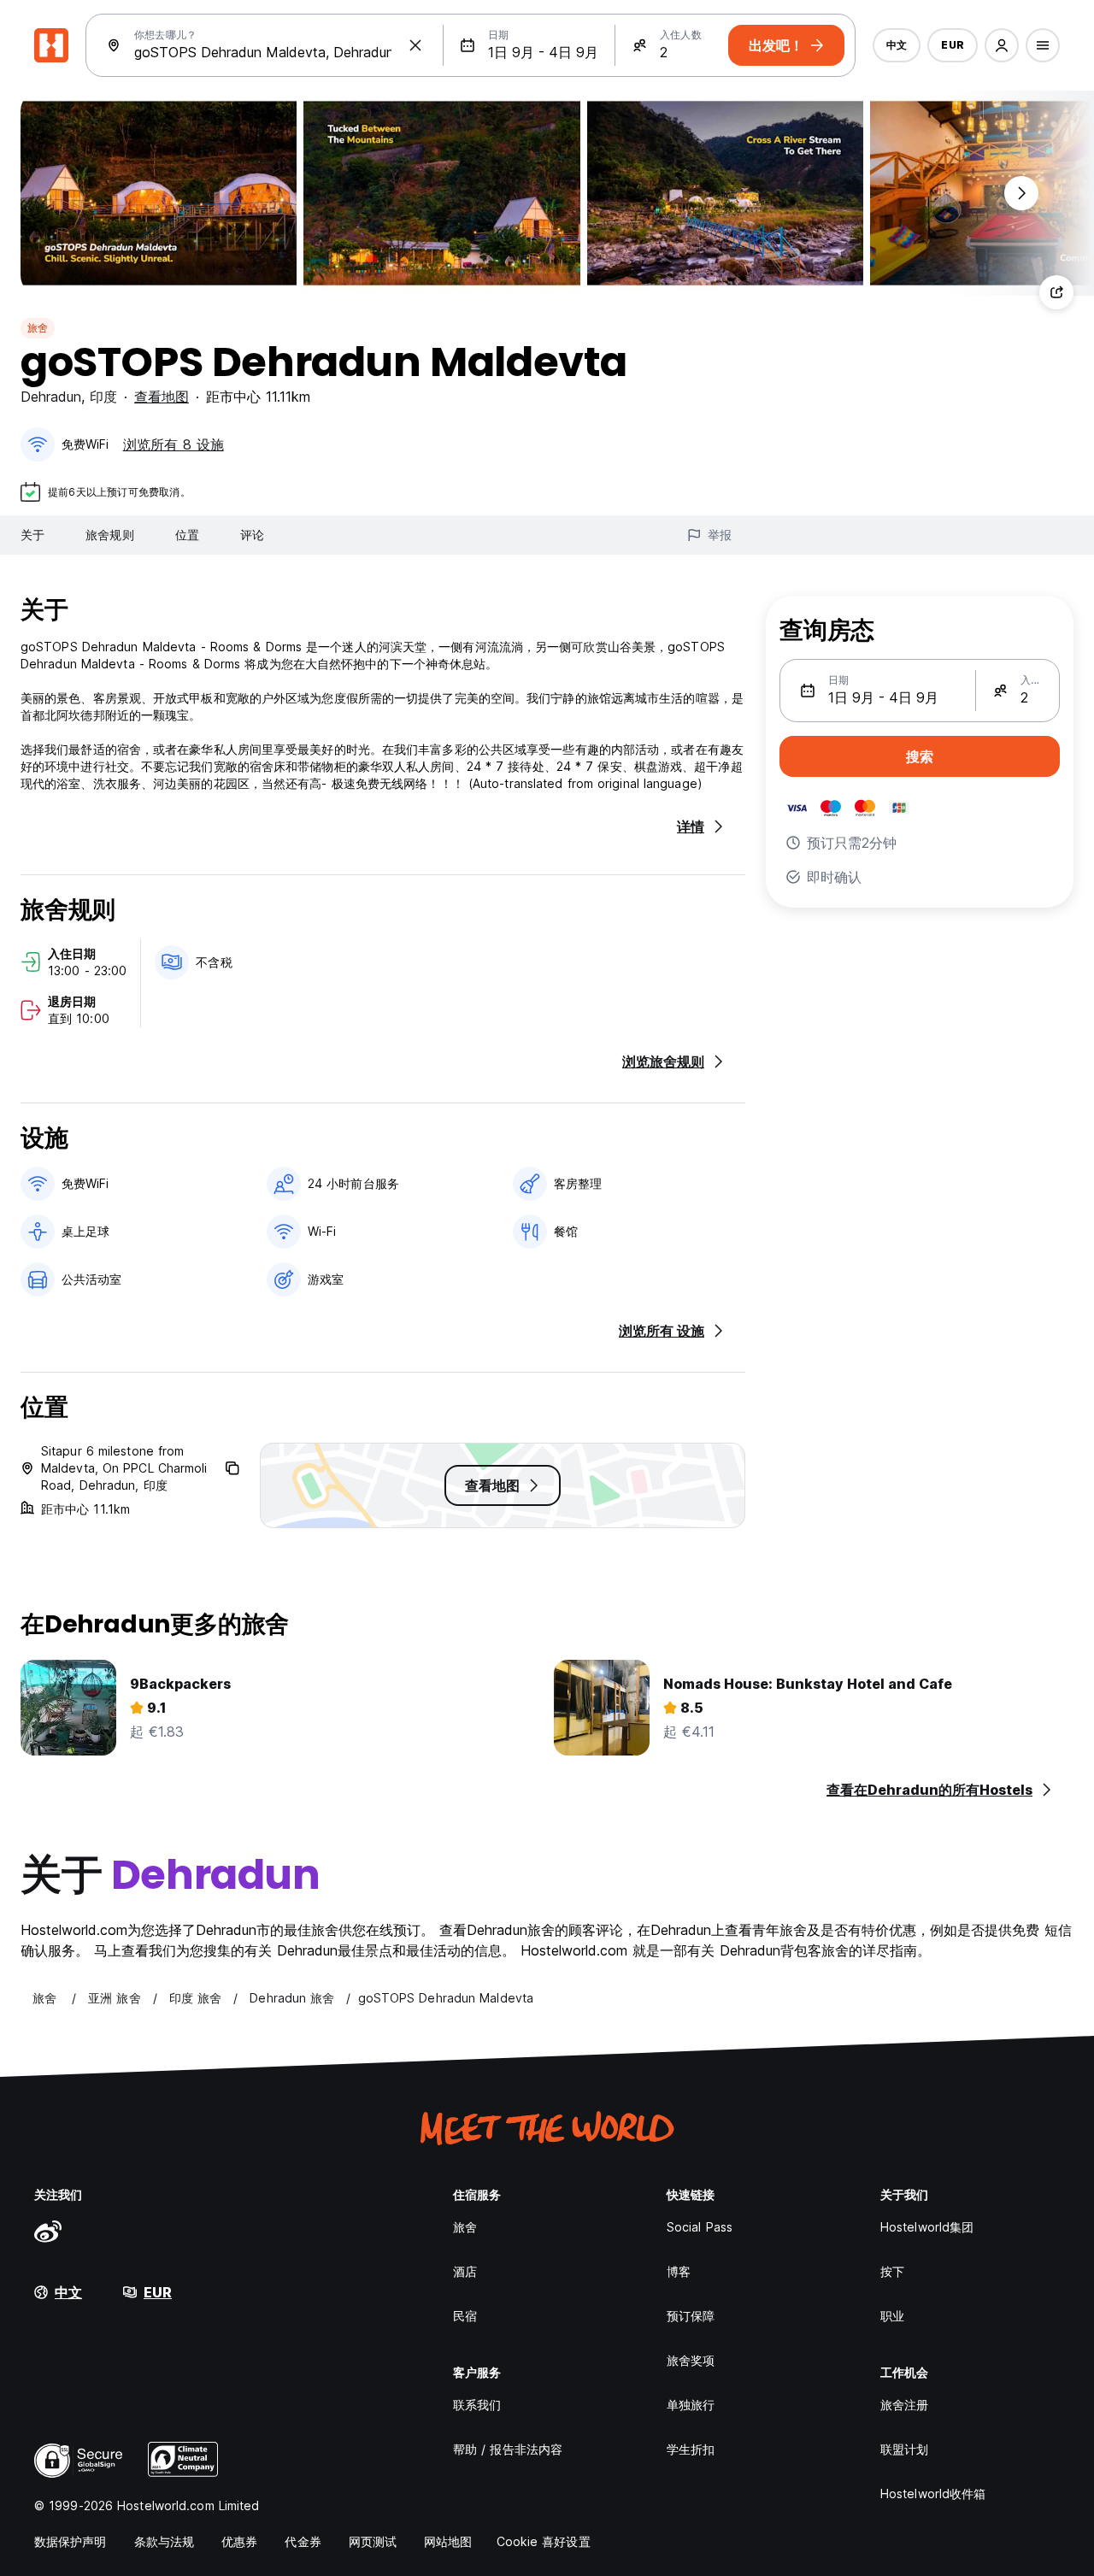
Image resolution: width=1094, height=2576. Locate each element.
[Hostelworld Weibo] (48, 2231)
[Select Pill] (1002, 45)
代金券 (303, 2541)
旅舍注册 (904, 2405)
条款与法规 (165, 2541)
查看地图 (162, 397)
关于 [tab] (32, 535)
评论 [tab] (252, 535)
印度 (103, 397)
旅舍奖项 (691, 2360)
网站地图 (448, 2541)
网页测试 (373, 2541)
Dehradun (51, 397)
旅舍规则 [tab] (109, 535)
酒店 (465, 2271)
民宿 (465, 2316)
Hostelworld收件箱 (933, 2494)
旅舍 (38, 328)
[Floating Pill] (1021, 193)
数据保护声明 (71, 2541)
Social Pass (700, 2227)
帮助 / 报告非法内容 (508, 2449)
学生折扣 (691, 2449)
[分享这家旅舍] (1056, 292)
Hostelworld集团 (927, 2227)
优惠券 (239, 2541)
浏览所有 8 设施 (174, 444)
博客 (679, 2271)
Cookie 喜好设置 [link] (544, 2541)
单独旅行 (691, 2405)
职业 (892, 2316)
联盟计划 (904, 2449)
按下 (892, 2271)
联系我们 (477, 2405)
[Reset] (415, 45)
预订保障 (691, 2316)
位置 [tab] (187, 535)
